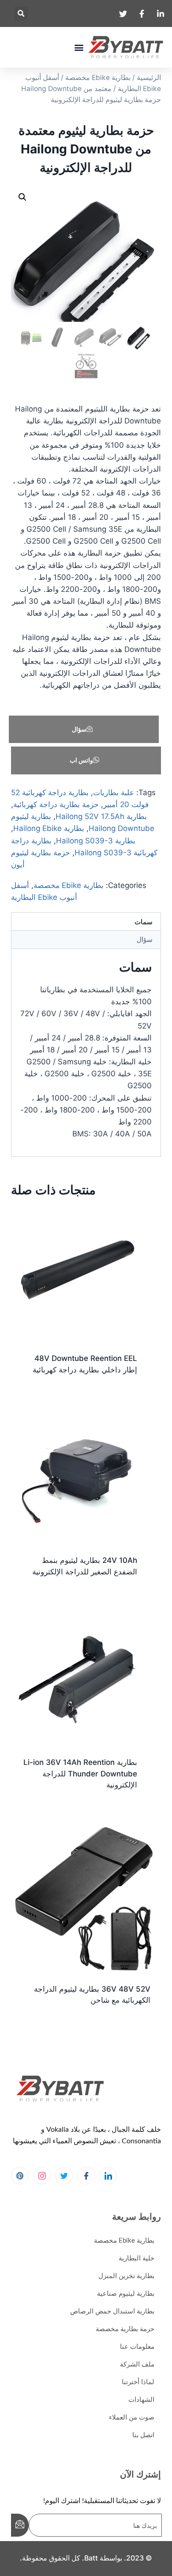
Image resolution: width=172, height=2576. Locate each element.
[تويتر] (64, 2176)
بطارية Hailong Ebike (49, 828)
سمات (144, 922)
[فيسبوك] (86, 2176)
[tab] (86, 922)
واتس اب (81, 760)
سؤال (79, 729)
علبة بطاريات (114, 793)
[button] (21, 13)
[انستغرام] (42, 2176)
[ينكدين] (108, 2176)
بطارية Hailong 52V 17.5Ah (101, 816)
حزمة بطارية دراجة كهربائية (56, 804)
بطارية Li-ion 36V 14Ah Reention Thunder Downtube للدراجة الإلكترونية (80, 1774)
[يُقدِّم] (20, 2525)
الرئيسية (149, 78)
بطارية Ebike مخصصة (98, 78)
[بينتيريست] (20, 2176)
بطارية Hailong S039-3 (96, 841)
